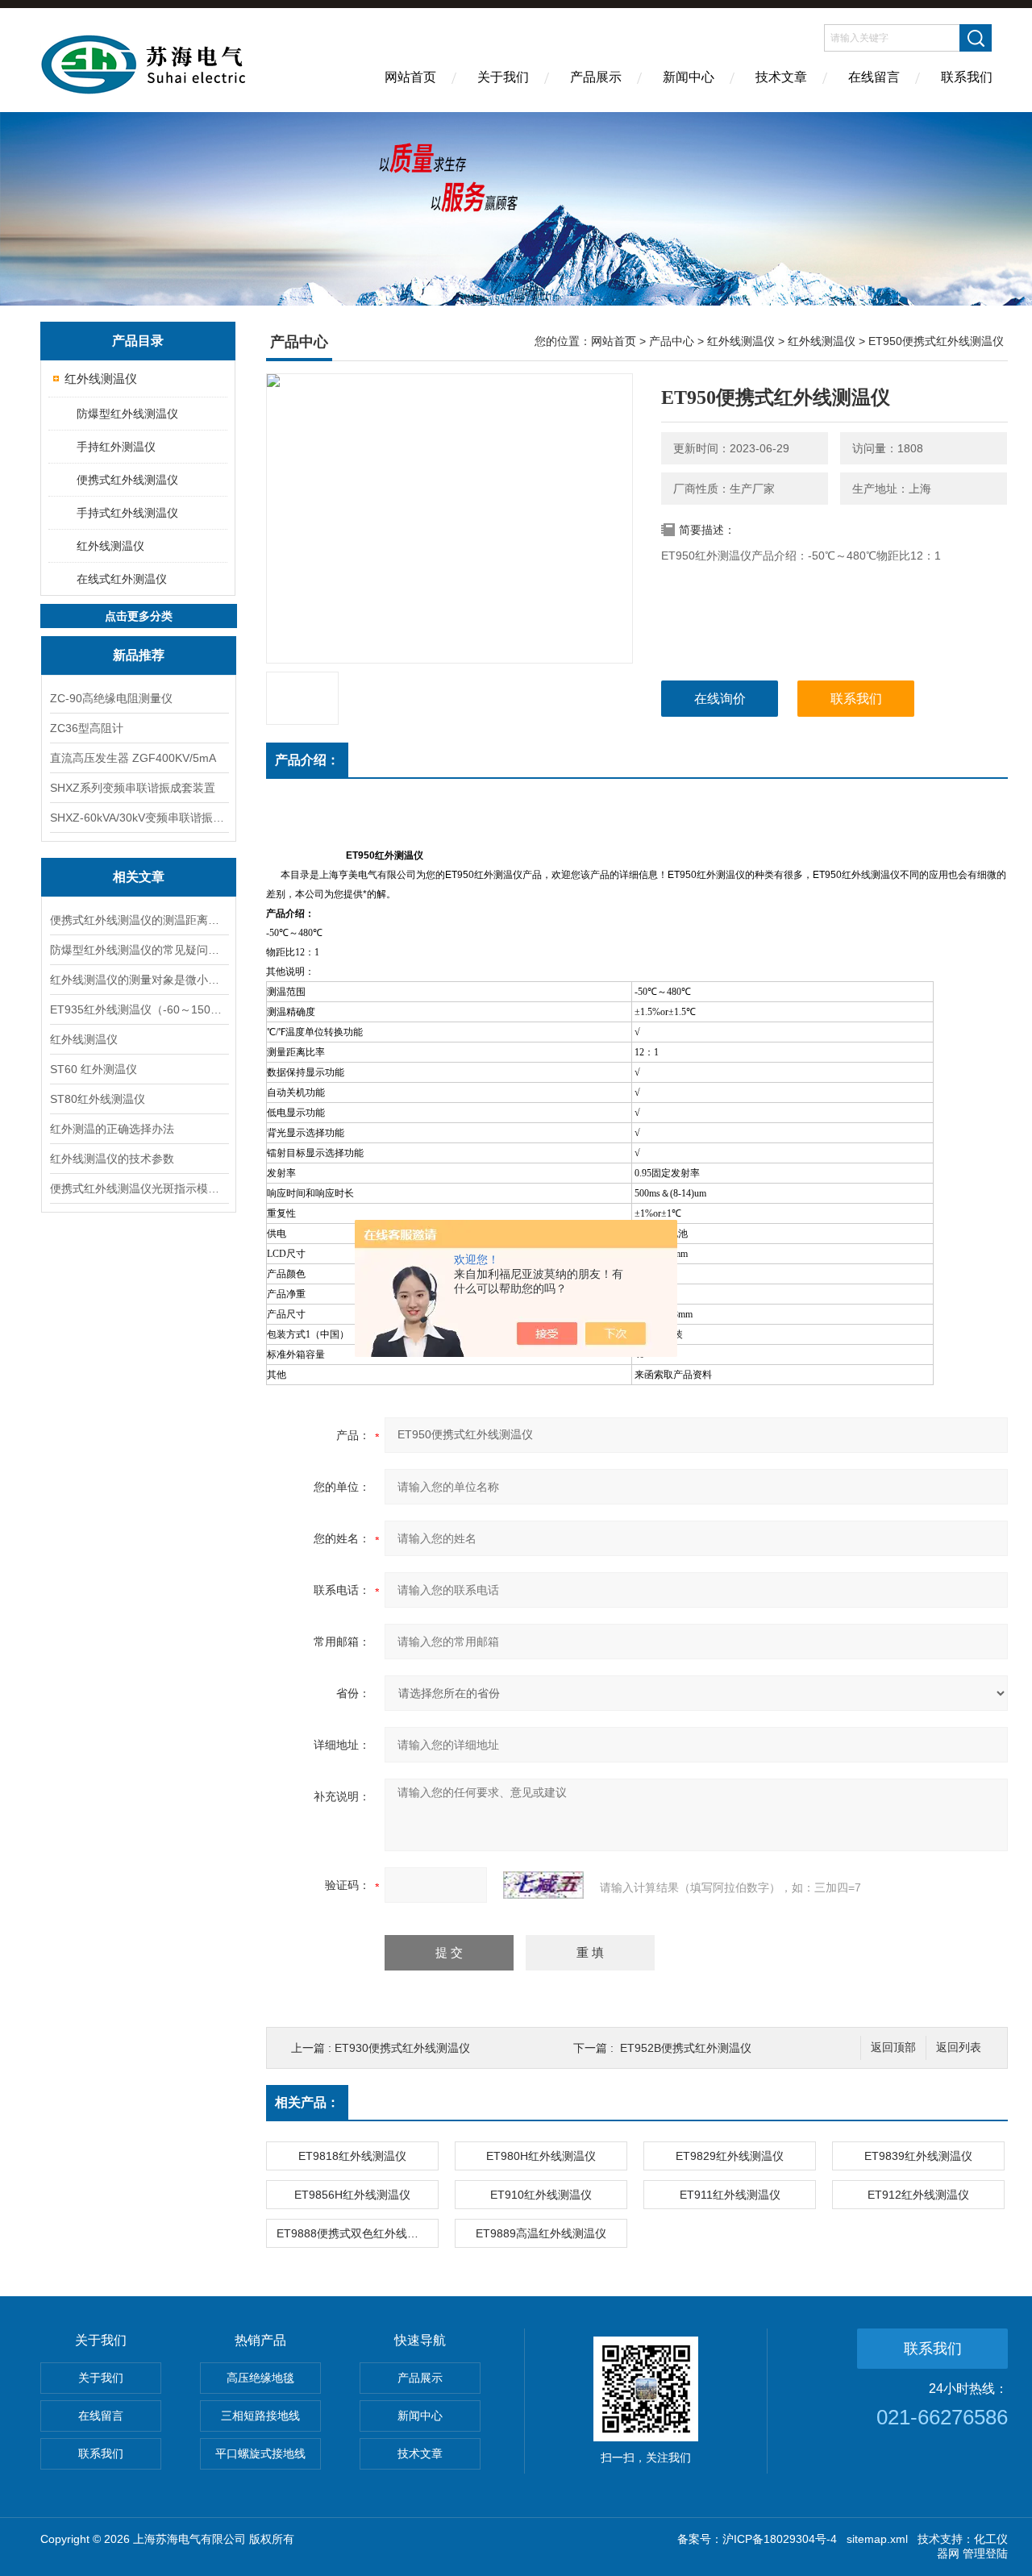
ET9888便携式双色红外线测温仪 (357, 2233)
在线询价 (720, 699)
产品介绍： (307, 760)
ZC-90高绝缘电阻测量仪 (111, 698)
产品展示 (596, 77)
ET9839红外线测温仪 (918, 2156)
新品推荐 (139, 655)
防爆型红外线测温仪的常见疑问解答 (139, 950)
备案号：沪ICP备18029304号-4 (757, 2539)
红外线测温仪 (101, 379)
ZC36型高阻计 (87, 728)
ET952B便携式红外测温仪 (686, 2048)
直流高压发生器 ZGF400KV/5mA (133, 758)
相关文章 (139, 877)
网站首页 (410, 77)
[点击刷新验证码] (543, 1885)
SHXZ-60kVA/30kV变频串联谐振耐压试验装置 (139, 818)
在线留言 (874, 77)
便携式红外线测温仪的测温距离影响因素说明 (139, 920)
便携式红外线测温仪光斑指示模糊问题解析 (139, 1188)
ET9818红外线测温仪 (352, 2156)
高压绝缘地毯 (260, 2378)
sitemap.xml (877, 2539)
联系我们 (967, 77)
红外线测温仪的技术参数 (112, 1159)
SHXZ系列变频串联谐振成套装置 (133, 788)
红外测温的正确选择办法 (112, 1129)
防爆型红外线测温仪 (127, 414)
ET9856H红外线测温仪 (352, 2195)
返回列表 (959, 2047)
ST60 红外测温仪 (94, 1069)
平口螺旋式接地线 (260, 2453)
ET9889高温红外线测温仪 (541, 2233)
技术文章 (781, 77)
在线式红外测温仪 (122, 579)
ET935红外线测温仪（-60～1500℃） (139, 1009)
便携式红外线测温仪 (127, 480)
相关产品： (307, 2102)
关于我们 (503, 77)
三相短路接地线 (260, 2416)
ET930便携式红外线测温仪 (402, 2048)
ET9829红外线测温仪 (730, 2156)
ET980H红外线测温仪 (541, 2156)
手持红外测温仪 (116, 447)
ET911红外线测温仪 (730, 2195)
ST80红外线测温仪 (98, 1099)
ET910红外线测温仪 (541, 2195)
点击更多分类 (139, 616)
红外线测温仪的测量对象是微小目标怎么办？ (139, 980)
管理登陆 (985, 2553)
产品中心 (672, 341)
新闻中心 (689, 77)
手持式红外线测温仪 (127, 513)
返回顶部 (893, 2047)
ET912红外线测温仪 (918, 2195)
